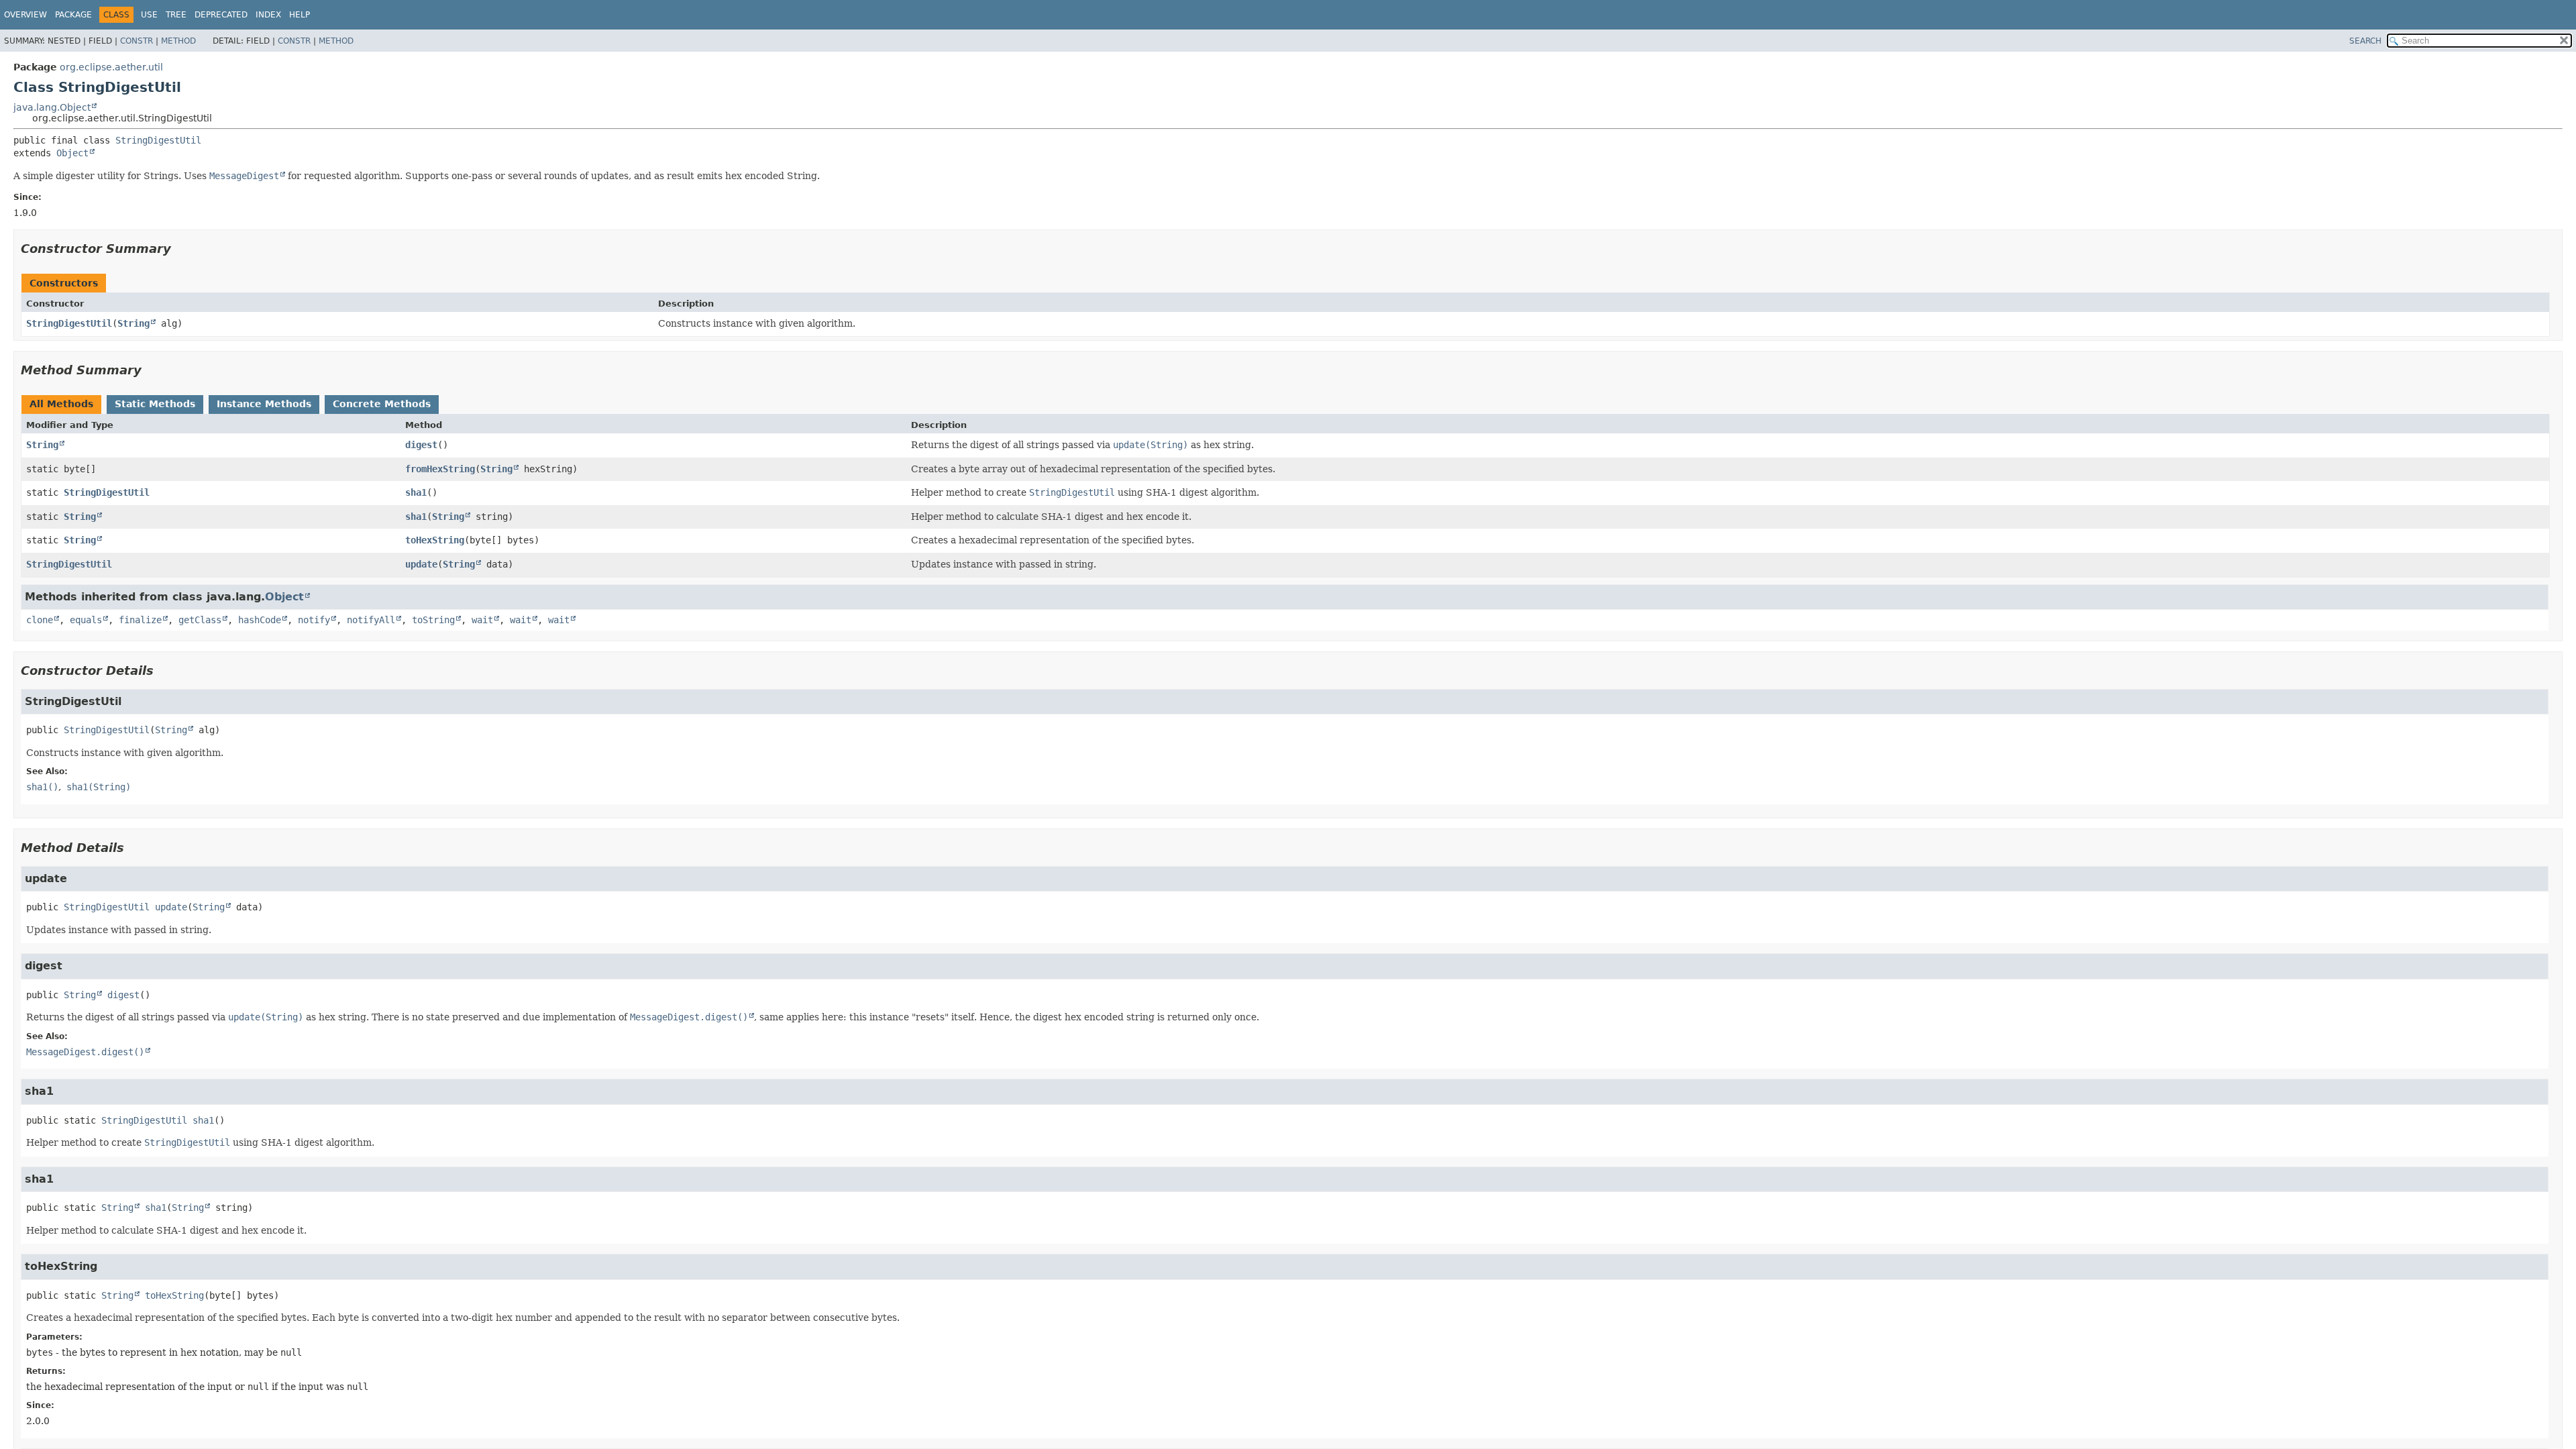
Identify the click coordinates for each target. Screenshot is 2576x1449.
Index (268, 15)
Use (149, 15)
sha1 (416, 492)
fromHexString (440, 469)
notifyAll (371, 620)
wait (482, 620)
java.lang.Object (52, 107)
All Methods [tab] (61, 404)
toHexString (435, 540)
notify (314, 620)
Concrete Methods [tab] (382, 404)
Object (72, 153)
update (421, 564)
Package (73, 15)
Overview (25, 15)
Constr (137, 41)
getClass (200, 620)
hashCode (260, 620)
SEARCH (2365, 41)
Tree (176, 15)
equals (86, 620)
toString (433, 620)
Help (300, 15)
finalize (140, 620)
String (133, 323)
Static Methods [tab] (155, 404)
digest (421, 445)
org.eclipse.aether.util (111, 67)
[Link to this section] (180, 249)
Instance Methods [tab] (264, 404)
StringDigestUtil (158, 140)
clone (40, 620)
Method (178, 41)
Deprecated (221, 15)
